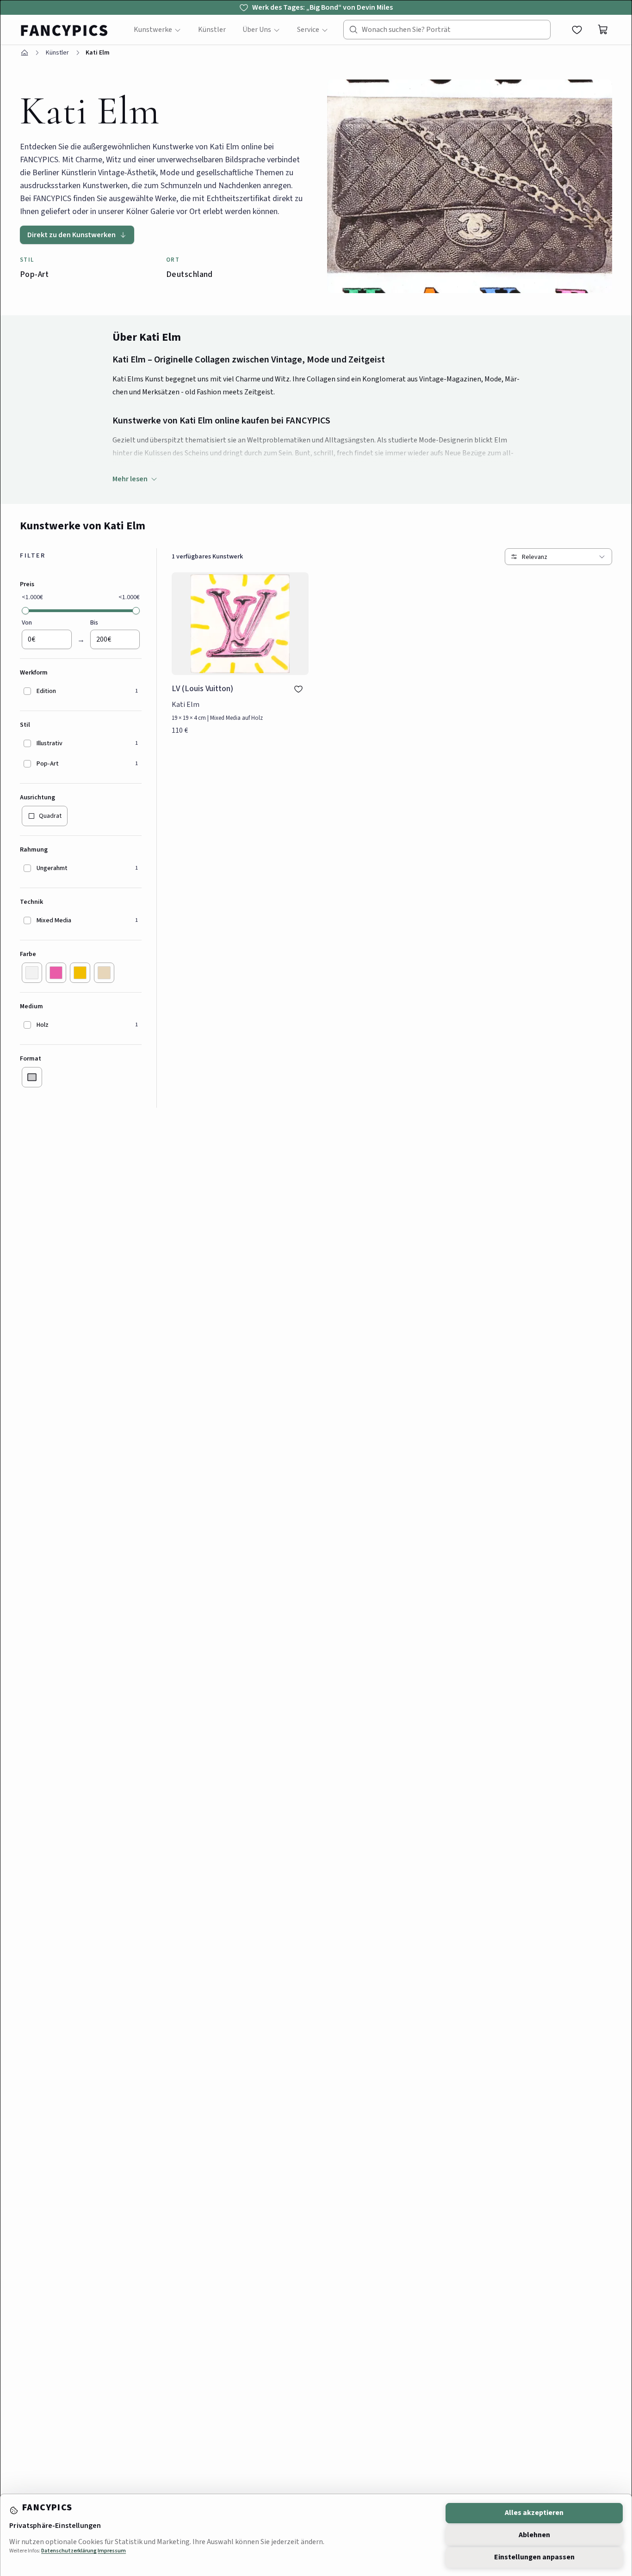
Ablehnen (534, 2535)
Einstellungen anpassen (534, 2557)
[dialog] (316, 1288)
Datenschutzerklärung (69, 2551)
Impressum (112, 2551)
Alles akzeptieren (534, 2513)
